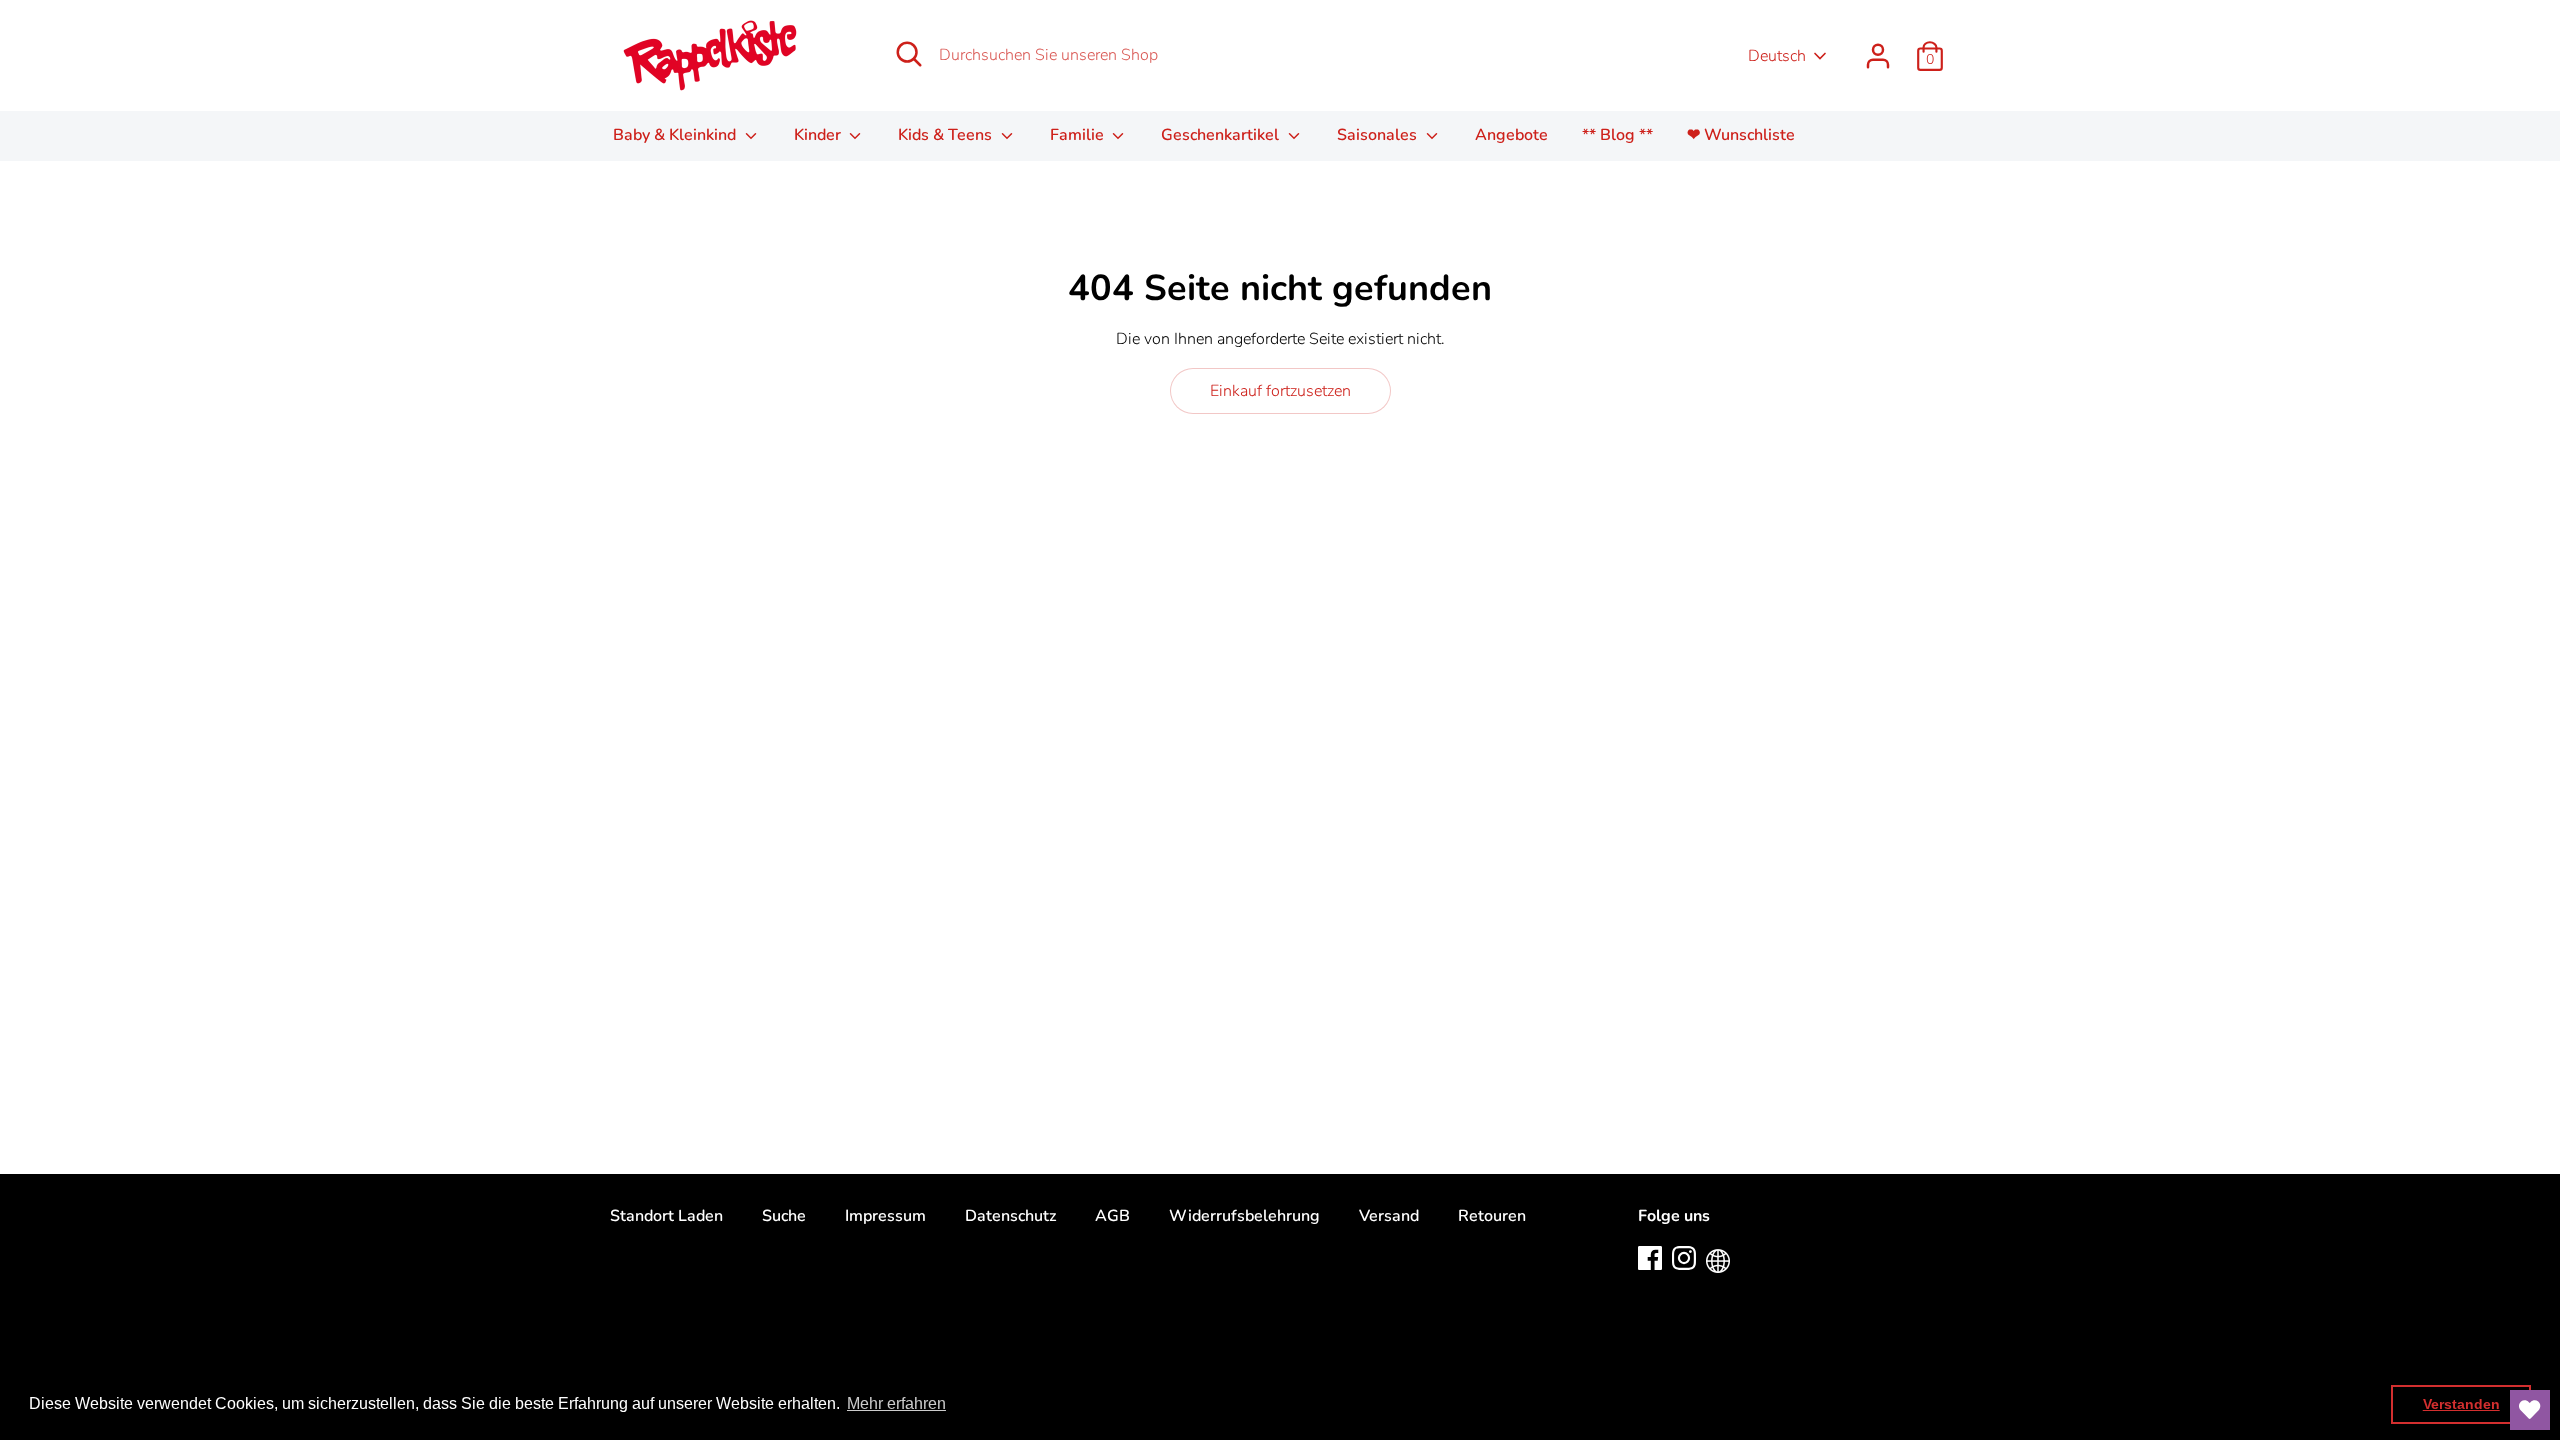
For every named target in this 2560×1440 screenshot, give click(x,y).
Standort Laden (666, 1216)
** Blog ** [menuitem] (1617, 135)
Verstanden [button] (2461, 1404)
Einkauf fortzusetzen (1280, 391)
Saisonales (1379, 135)
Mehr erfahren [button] (896, 1403)
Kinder (819, 135)
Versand (1389, 1216)
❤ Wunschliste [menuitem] (1741, 135)
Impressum (885, 1216)
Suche (784, 1216)
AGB (1112, 1216)
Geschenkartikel (1222, 135)
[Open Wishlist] (2530, 1410)
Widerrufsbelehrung (1244, 1216)
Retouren (1492, 1216)
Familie (1079, 135)
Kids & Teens (947, 135)
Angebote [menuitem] (1511, 135)
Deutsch (1777, 56)
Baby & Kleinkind (676, 135)
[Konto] (1878, 48)
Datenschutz (1010, 1216)
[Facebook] (1650, 1257)
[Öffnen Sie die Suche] (909, 54)
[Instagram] (1684, 1257)
